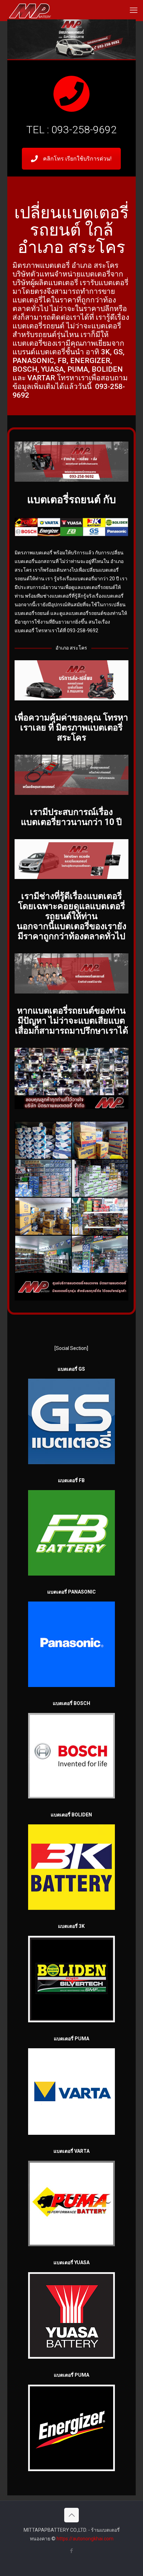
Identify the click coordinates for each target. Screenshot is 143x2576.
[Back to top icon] (71, 2515)
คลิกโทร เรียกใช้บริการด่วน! (77, 159)
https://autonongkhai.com (85, 2539)
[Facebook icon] (72, 2551)
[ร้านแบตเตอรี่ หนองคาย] (30, 10)
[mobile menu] (134, 10)
